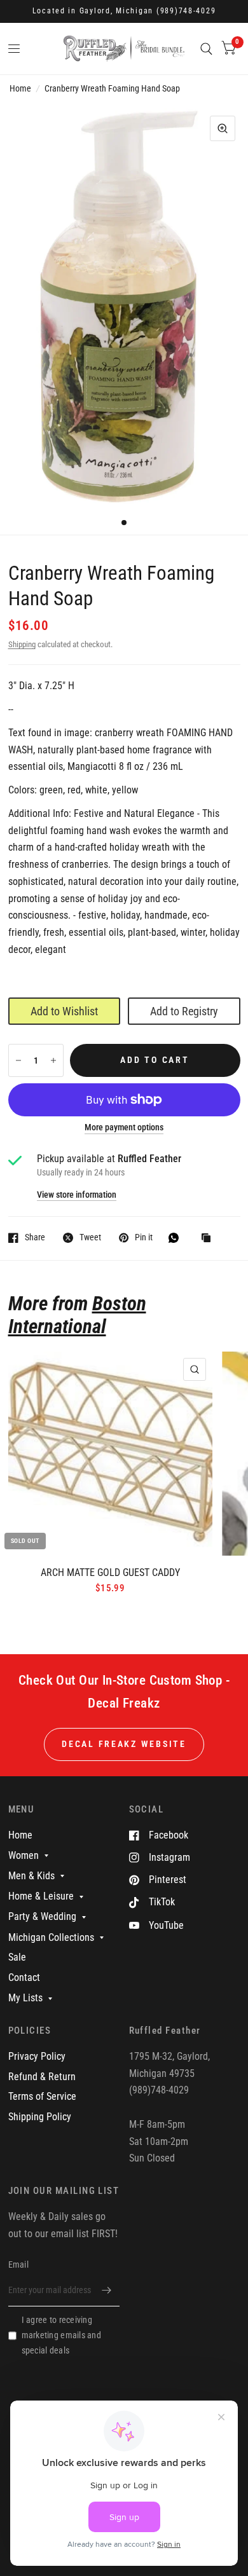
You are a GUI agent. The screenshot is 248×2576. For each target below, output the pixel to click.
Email (18, 2264)
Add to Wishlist (64, 1011)
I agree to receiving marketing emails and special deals (61, 2335)
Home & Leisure (41, 1896)
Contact (24, 1977)
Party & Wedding (42, 1916)
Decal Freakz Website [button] (124, 1744)
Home (20, 88)
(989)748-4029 (186, 11)
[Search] (206, 49)
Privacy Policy (37, 2056)
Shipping (22, 644)
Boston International (77, 1315)
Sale (17, 1957)
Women (24, 1855)
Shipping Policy (40, 2117)
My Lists (25, 1998)
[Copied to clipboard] (209, 1239)
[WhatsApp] (177, 1238)
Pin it (144, 1237)
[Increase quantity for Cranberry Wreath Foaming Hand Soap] (53, 1060)
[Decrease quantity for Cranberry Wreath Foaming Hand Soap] (18, 1060)
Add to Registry (184, 1011)
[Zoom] (223, 128)
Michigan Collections (51, 1937)
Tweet (90, 1237)
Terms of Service (42, 2096)
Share (35, 1237)
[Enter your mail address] (107, 2290)
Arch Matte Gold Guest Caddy (110, 1572)
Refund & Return (42, 2077)
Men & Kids (31, 1876)
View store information (77, 1195)
